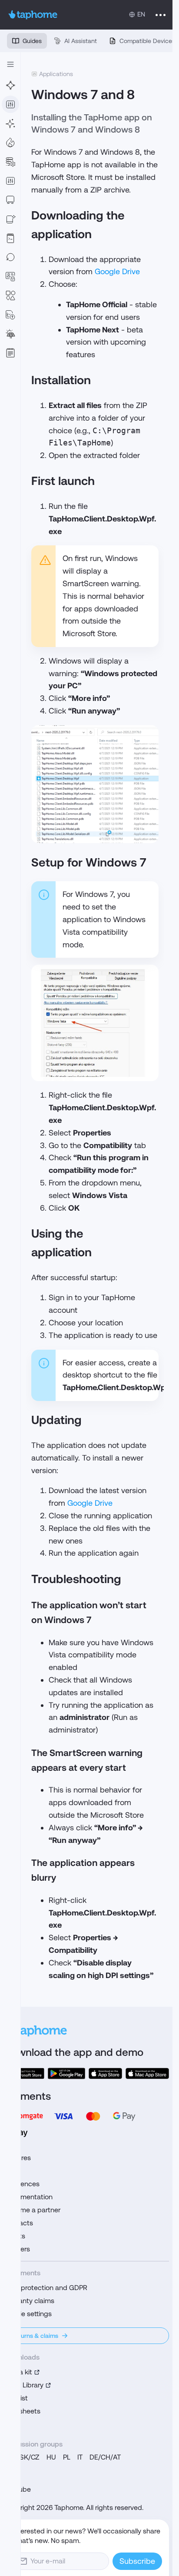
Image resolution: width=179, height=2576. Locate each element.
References (22, 2184)
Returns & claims (35, 2336)
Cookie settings (28, 2314)
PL (67, 2457)
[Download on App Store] (105, 2073)
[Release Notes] (10, 353)
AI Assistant (81, 41)
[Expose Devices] (10, 219)
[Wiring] (10, 85)
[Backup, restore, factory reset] (10, 257)
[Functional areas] (10, 143)
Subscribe (137, 2561)
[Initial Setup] (10, 123)
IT (80, 2457)
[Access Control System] (10, 276)
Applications (56, 74)
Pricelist (16, 2398)
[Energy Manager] (10, 334)
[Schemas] (10, 295)
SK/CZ (30, 2457)
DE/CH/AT (105, 2457)
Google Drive (117, 271)
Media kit (18, 2372)
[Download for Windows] (24, 2073)
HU (51, 2457)
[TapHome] (33, 15)
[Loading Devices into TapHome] (10, 200)
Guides (32, 41)
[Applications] (10, 104)
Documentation (28, 2197)
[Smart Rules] (10, 181)
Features (17, 2158)
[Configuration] (10, 162)
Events (15, 2236)
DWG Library (24, 2385)
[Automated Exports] (10, 315)
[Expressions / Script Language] (10, 238)
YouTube (17, 2489)
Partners (17, 2249)
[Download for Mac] (147, 2073)
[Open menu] (161, 15)
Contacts (18, 2223)
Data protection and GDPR (46, 2288)
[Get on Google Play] (66, 2073)
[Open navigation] (10, 64)
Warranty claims (29, 2301)
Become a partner (32, 2210)
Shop (12, 2171)
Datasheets (22, 2411)
